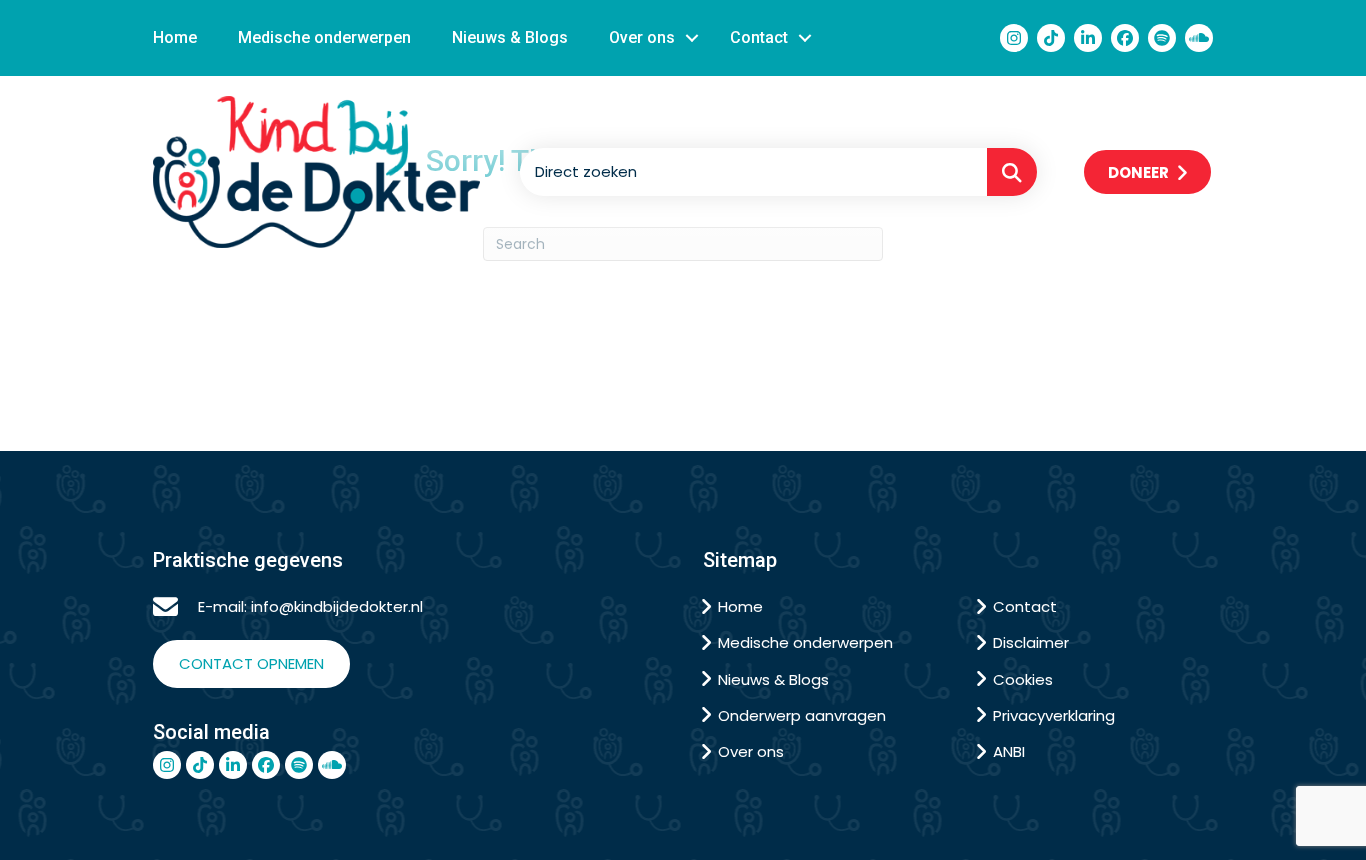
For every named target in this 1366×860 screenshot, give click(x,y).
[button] (692, 38)
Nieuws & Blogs (510, 37)
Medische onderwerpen (324, 37)
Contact (759, 37)
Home (175, 37)
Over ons (642, 37)
